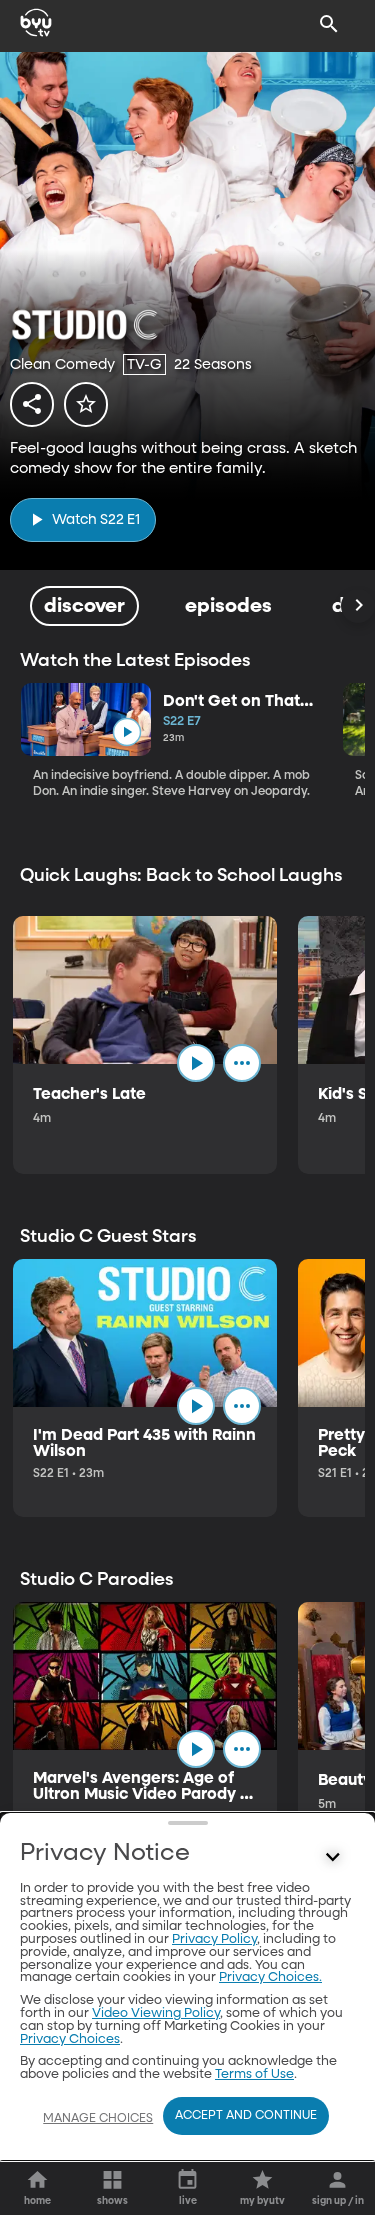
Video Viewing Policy (156, 2013)
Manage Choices (98, 2119)
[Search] (329, 24)
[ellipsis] (242, 1063)
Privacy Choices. (270, 1977)
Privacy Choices (70, 2039)
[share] (32, 404)
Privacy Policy (214, 1939)
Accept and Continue (246, 2116)
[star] (86, 404)
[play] (126, 732)
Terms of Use (254, 2074)
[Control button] (333, 1858)
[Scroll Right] (358, 606)
